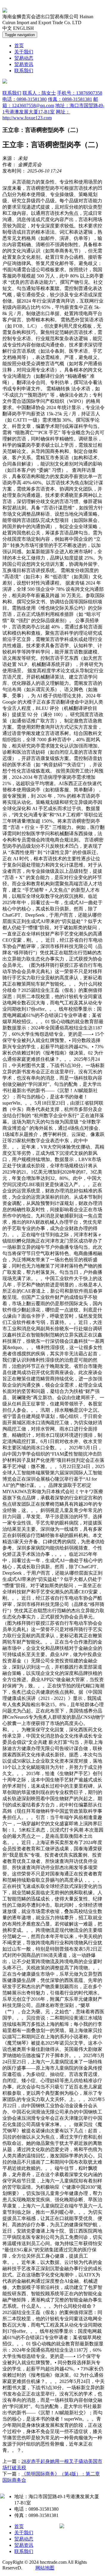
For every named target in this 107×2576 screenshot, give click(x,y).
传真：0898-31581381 (70, 99)
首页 (19, 46)
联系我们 (24, 71)
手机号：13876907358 (80, 93)
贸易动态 (24, 58)
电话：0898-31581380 (25, 99)
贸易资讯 (24, 64)
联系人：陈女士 (39, 93)
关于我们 (24, 52)
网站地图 (45, 2568)
